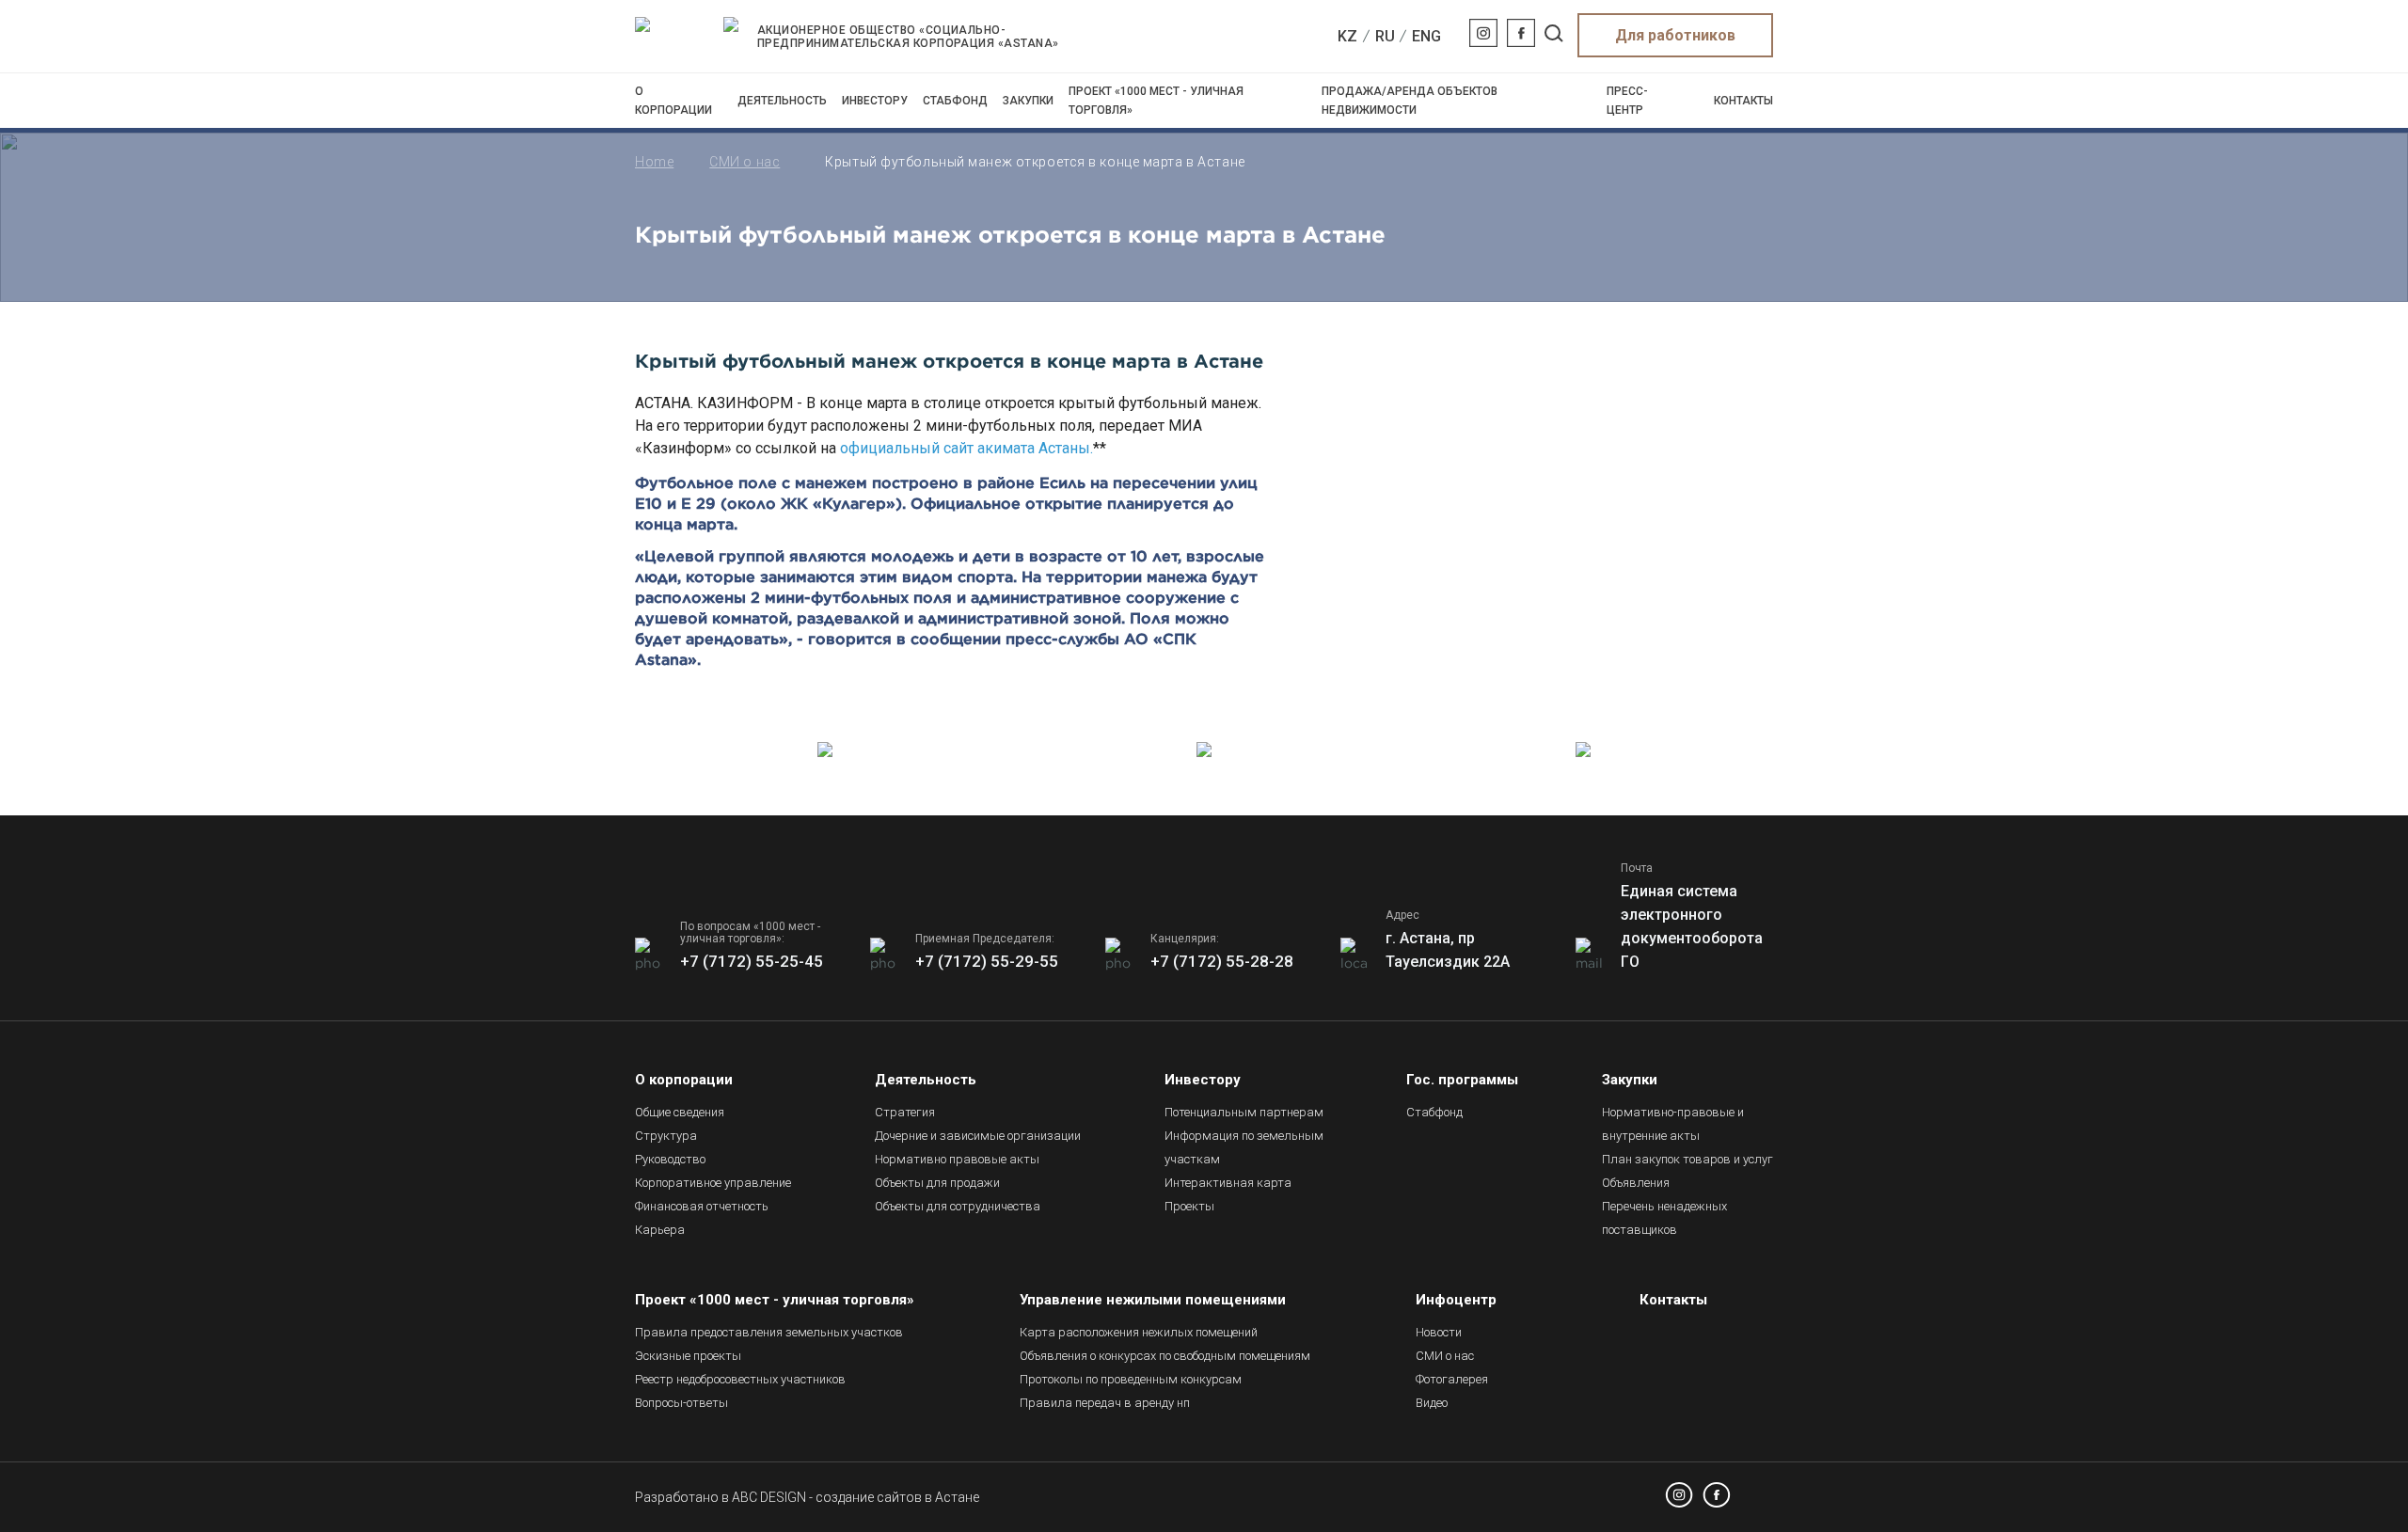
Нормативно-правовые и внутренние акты (1673, 1124)
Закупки (1028, 101)
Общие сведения (680, 1112)
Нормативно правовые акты (957, 1159)
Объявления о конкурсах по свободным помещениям (1165, 1356)
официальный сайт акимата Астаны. (966, 448)
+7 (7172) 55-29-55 (987, 961)
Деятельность (782, 101)
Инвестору (875, 101)
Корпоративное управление (713, 1183)
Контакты (1743, 101)
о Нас (1445, 1356)
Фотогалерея (1452, 1379)
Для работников (1675, 35)
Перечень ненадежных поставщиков (1664, 1218)
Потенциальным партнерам (1244, 1112)
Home (654, 162)
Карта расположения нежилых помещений (1139, 1332)
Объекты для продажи (937, 1183)
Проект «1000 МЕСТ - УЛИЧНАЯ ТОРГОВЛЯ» (1156, 101)
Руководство (670, 1159)
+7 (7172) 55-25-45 (752, 961)
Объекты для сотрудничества (958, 1206)
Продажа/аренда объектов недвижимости (1410, 101)
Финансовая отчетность (702, 1206)
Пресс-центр (1627, 101)
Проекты (1189, 1206)
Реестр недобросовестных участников (740, 1379)
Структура (666, 1136)
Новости (1439, 1332)
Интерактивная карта (1228, 1183)
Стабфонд (955, 101)
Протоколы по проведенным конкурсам (1131, 1379)
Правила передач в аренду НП (1105, 1403)
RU (1385, 36)
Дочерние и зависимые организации (978, 1136)
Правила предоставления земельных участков (769, 1332)
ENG (1426, 36)
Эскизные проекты (688, 1356)
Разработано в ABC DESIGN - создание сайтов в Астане (807, 1497)
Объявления (1636, 1183)
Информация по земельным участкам (1244, 1147)
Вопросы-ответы (681, 1403)
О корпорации (673, 101)
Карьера (660, 1230)
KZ (1347, 36)
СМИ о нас (745, 162)
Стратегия (905, 1112)
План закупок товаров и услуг (1687, 1159)
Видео (1432, 1403)
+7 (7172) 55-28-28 (1222, 961)
